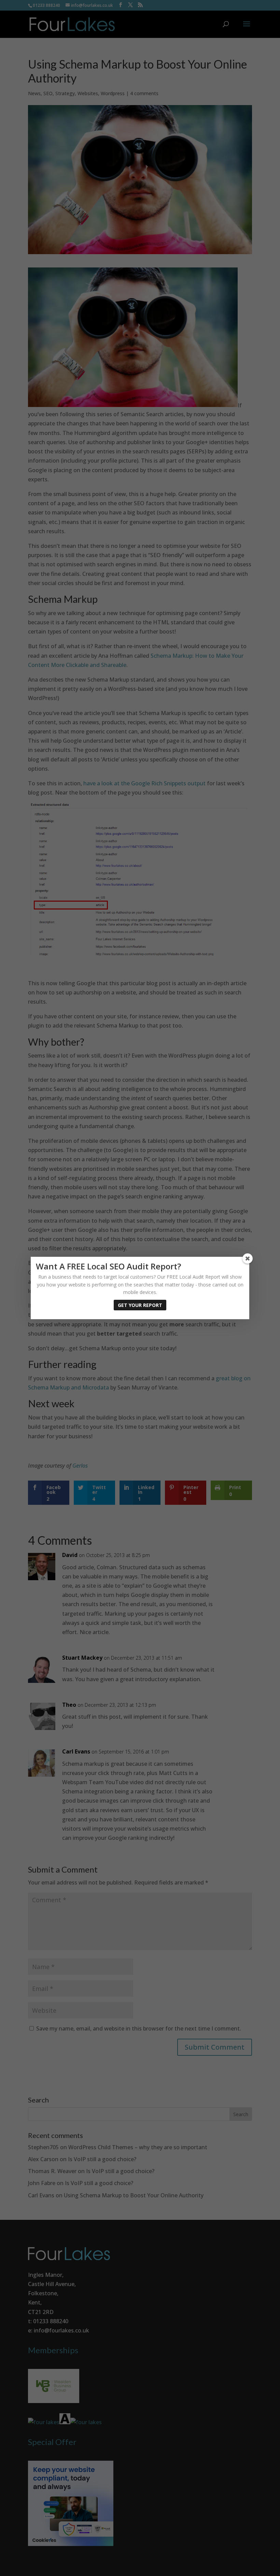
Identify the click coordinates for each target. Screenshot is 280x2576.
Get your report (140, 1305)
